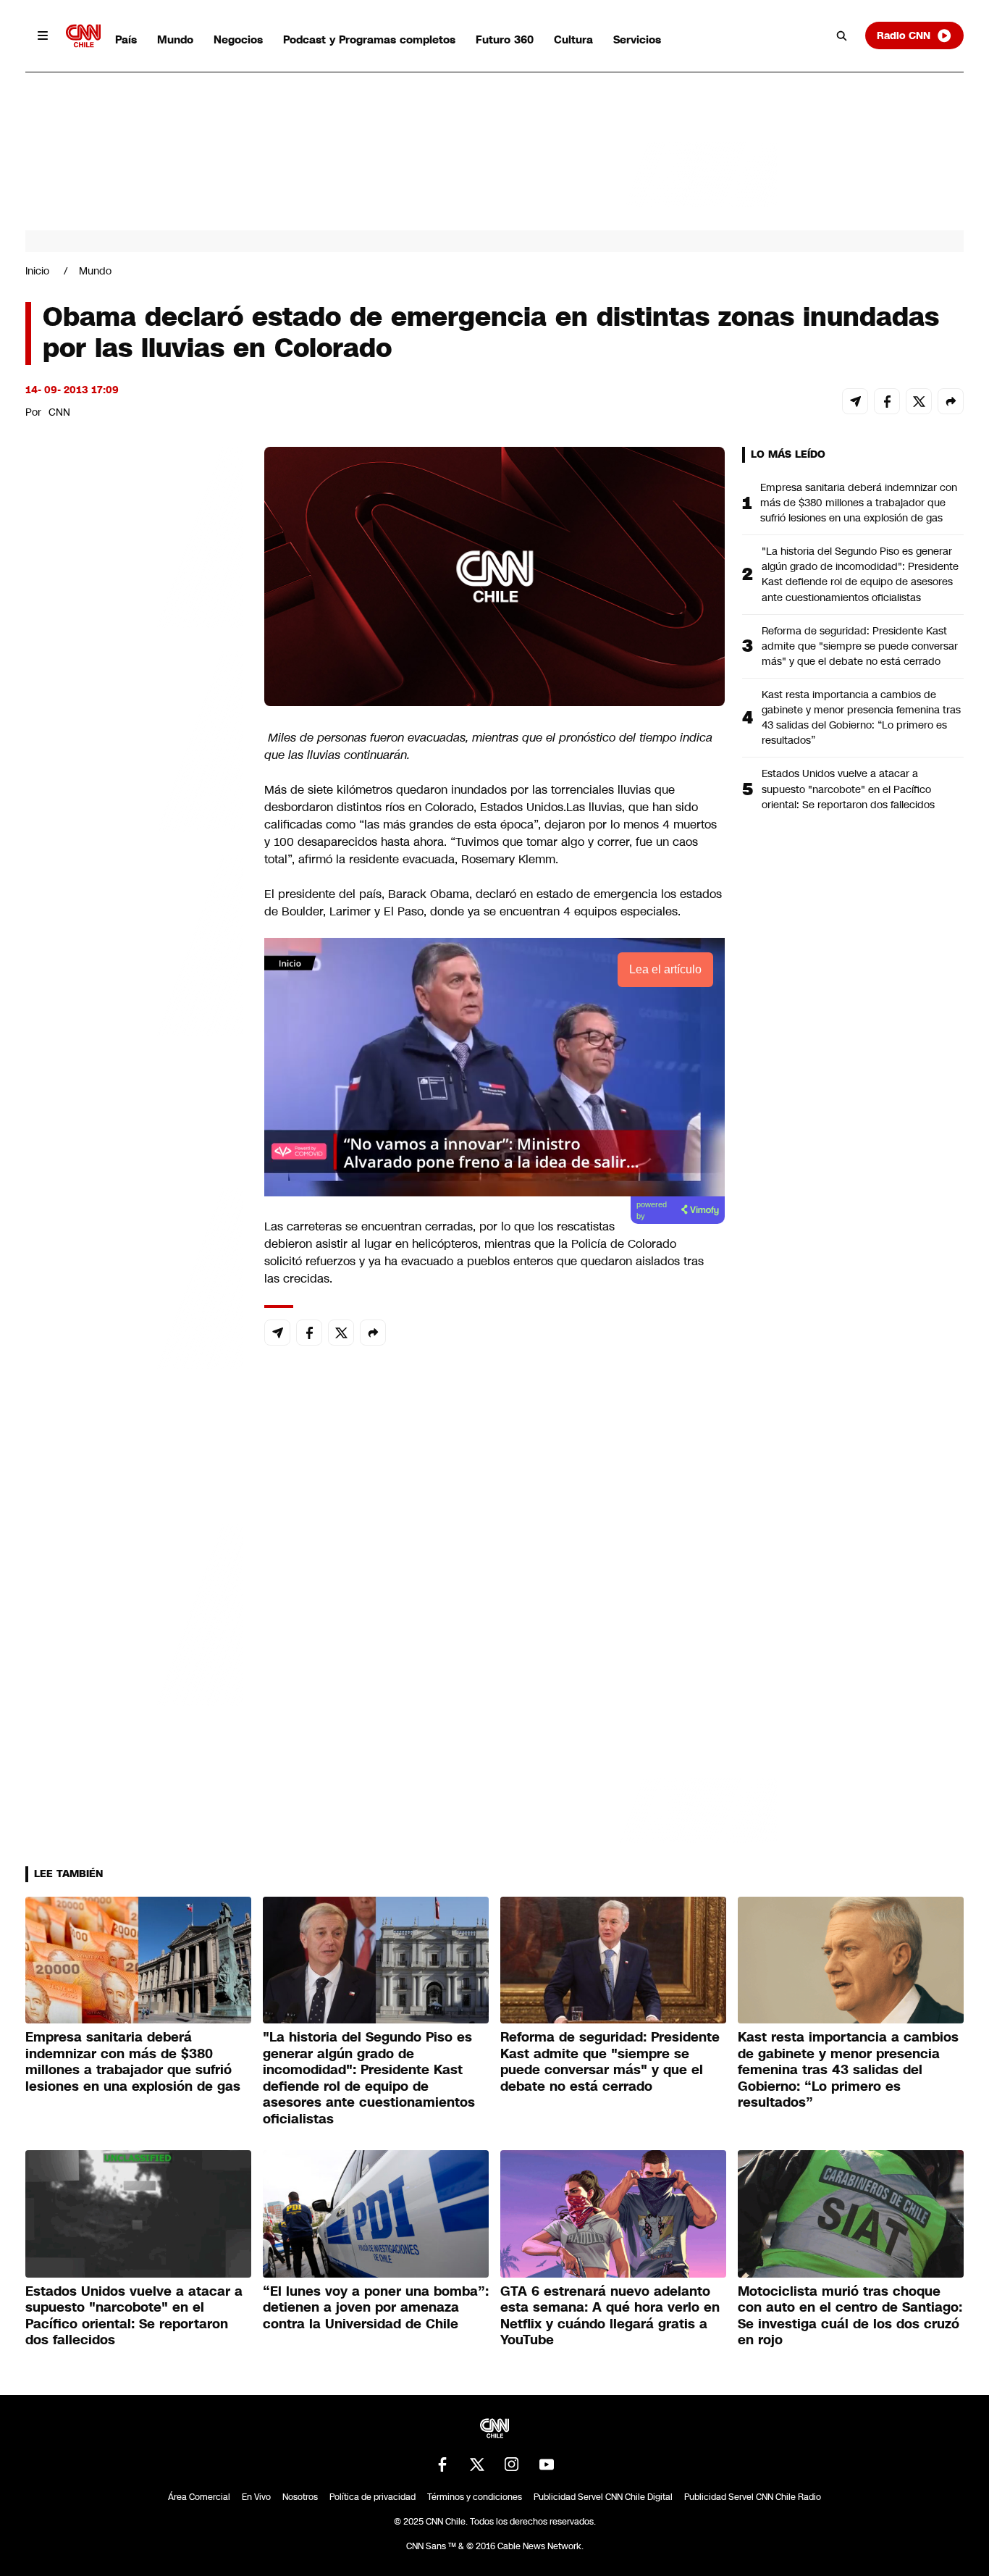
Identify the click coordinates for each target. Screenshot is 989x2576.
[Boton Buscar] (842, 35)
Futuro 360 (505, 39)
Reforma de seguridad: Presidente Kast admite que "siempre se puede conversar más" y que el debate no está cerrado (860, 646)
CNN (59, 412)
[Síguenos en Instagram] (512, 2464)
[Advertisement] (134, 1277)
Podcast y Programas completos (369, 39)
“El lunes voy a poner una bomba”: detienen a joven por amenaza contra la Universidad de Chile (376, 2308)
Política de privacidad (373, 2497)
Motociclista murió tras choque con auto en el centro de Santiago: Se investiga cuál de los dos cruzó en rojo (850, 2316)
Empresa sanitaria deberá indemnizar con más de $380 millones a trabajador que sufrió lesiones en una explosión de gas (859, 503)
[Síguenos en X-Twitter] (477, 2464)
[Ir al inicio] (83, 36)
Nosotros (300, 2497)
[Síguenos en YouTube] (547, 2464)
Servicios (637, 39)
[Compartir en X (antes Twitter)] (919, 401)
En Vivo (256, 2497)
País (126, 39)
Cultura (573, 39)
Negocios (238, 39)
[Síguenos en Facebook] (442, 2464)
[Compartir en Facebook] (887, 401)
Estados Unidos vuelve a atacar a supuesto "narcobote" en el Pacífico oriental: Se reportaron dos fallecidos (848, 789)
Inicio (37, 271)
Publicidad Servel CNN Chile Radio (753, 2497)
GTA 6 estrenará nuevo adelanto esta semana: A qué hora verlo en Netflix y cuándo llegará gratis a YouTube (610, 2316)
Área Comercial (199, 2497)
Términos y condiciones (475, 2497)
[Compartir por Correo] (855, 401)
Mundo (175, 39)
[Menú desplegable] (43, 35)
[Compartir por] (951, 401)
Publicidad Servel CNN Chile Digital (603, 2497)
